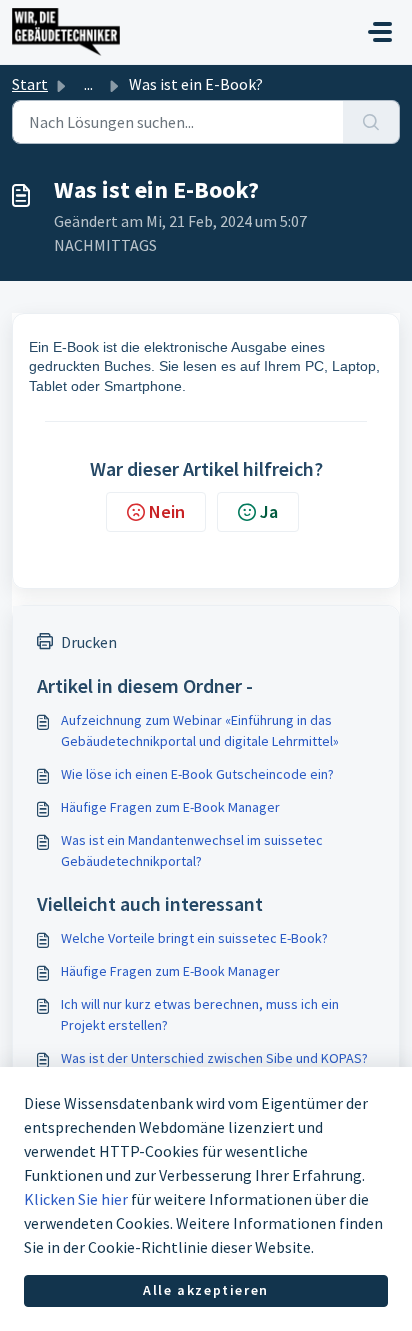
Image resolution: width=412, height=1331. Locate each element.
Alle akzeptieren (206, 1290)
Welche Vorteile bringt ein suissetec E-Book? (194, 938)
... (88, 84)
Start (30, 84)
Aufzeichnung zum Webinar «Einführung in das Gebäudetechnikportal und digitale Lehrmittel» (200, 730)
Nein (167, 511)
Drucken (89, 642)
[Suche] (371, 122)
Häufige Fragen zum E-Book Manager (170, 807)
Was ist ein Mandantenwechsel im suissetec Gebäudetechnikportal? (192, 850)
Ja (269, 511)
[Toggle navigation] (380, 32)
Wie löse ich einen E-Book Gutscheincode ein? (197, 774)
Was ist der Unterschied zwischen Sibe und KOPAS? (214, 1058)
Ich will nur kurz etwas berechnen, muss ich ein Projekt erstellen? (200, 1014)
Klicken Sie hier (76, 1199)
